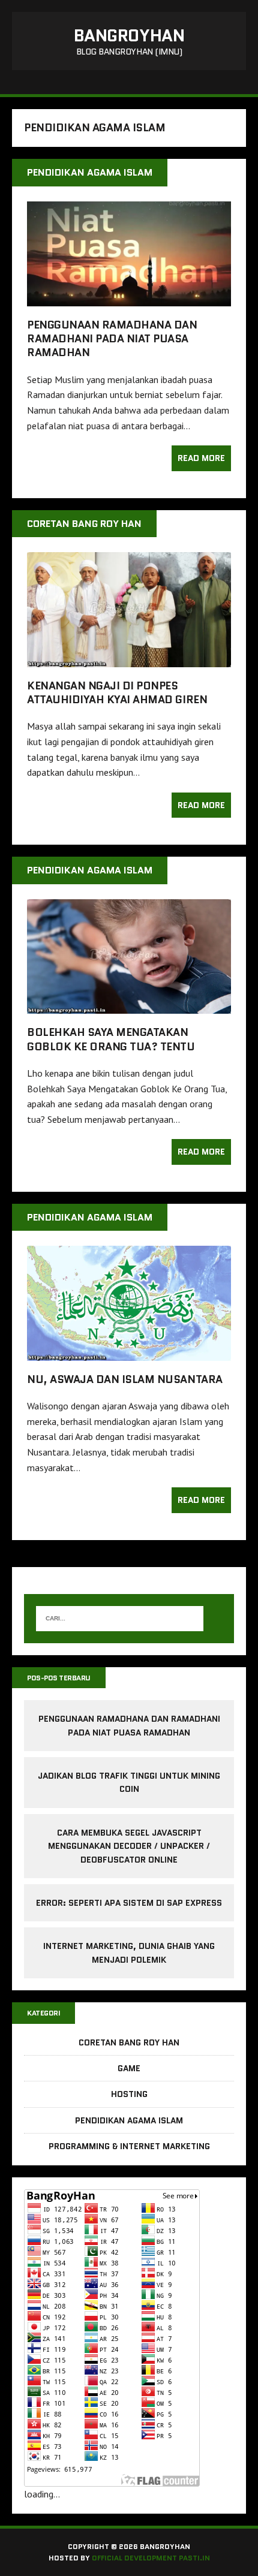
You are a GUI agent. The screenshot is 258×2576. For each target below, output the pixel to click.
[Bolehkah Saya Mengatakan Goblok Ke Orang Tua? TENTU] (129, 1006)
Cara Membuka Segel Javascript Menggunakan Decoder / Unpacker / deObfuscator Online (129, 1846)
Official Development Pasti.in (151, 2558)
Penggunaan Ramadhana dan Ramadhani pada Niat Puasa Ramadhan (112, 339)
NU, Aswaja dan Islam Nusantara (125, 1379)
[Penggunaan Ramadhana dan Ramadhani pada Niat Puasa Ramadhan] (129, 298)
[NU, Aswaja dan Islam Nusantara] (129, 1352)
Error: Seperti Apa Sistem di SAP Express (129, 1903)
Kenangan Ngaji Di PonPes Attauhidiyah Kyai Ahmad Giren (117, 693)
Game (129, 2068)
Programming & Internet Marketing (129, 2146)
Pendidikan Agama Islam (129, 2120)
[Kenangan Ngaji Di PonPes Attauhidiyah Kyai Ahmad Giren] (129, 659)
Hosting (129, 2094)
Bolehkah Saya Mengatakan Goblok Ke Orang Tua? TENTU (111, 1039)
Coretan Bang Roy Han (129, 2042)
